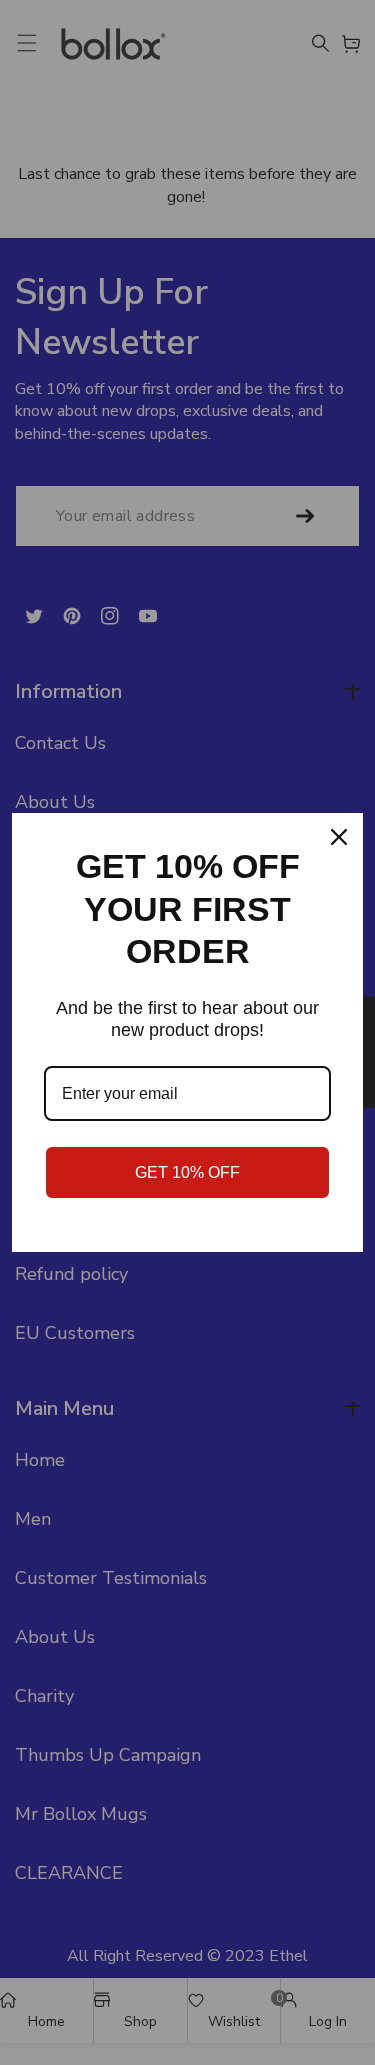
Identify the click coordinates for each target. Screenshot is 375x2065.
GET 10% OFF (187, 1172)
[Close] (339, 837)
